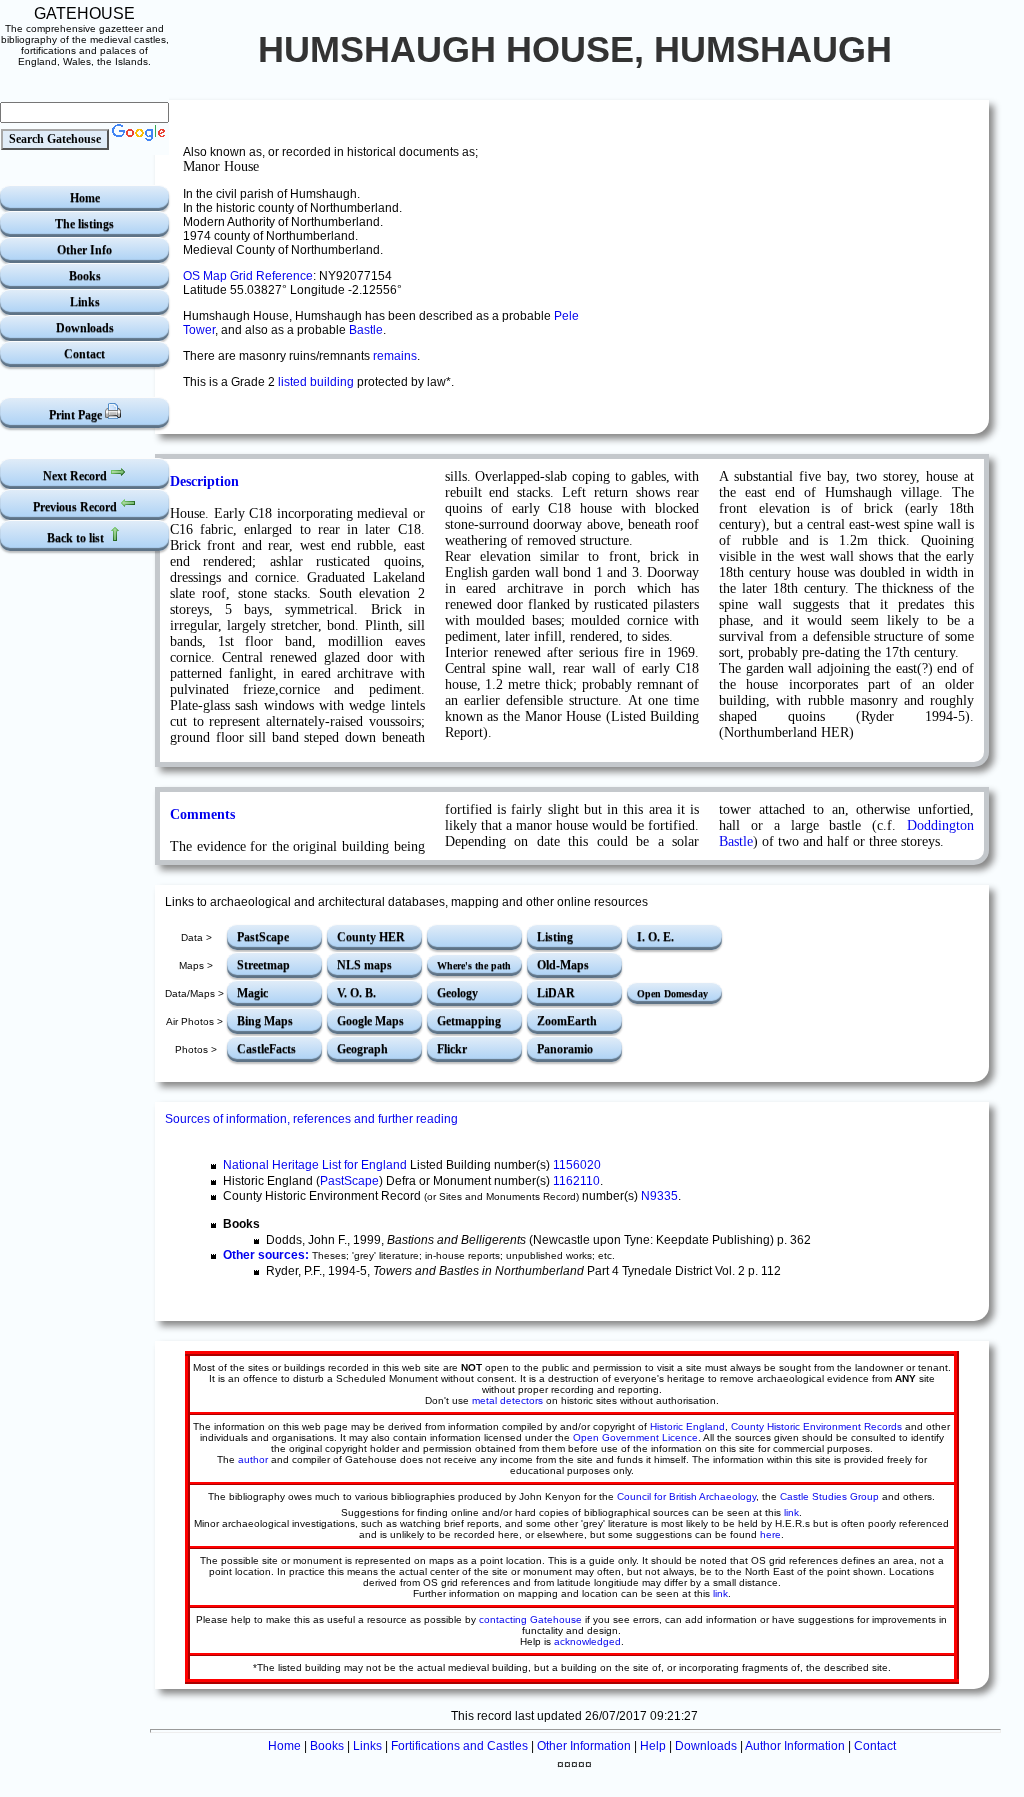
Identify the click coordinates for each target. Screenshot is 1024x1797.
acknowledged (587, 1641)
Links (85, 302)
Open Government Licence (635, 1437)
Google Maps (370, 1021)
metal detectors (507, 1400)
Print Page (77, 415)
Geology (457, 993)
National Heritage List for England (315, 1165)
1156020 (577, 1165)
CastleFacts (266, 1049)
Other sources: (266, 1255)
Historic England (687, 1426)
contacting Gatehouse (530, 1619)
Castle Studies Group (829, 1496)
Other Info (84, 250)
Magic (252, 993)
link (791, 1512)
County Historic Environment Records (816, 1426)
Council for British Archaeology (686, 1496)
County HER (371, 937)
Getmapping (469, 1021)
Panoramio (565, 1049)
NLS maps (364, 965)
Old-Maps (563, 965)
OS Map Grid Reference (248, 276)
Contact (84, 354)
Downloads (85, 328)
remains (395, 356)
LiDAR (556, 993)
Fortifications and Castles (459, 1746)
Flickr (452, 1049)
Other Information (584, 1746)
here (770, 1534)
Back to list (77, 538)
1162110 (576, 1181)
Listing (555, 937)
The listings (84, 224)
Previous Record (76, 507)
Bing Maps (265, 1021)
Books (85, 276)
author (253, 1459)
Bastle (366, 330)
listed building (316, 382)
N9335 (659, 1196)
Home (85, 198)
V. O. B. (356, 993)
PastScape (263, 937)
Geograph (362, 1049)
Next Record (76, 476)
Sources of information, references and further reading (311, 1119)
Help (653, 1746)
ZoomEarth (567, 1021)
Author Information (795, 1746)
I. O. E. (655, 937)
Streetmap (263, 965)
